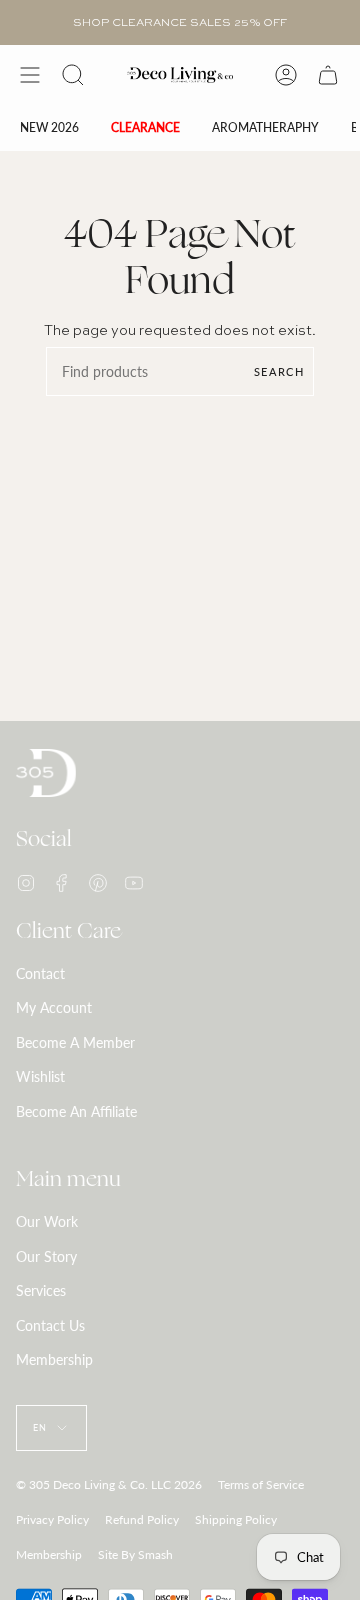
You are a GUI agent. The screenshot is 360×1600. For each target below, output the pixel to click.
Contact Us (50, 1325)
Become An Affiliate (76, 1111)
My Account (54, 1007)
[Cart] (328, 75)
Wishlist (40, 1076)
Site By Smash (135, 1554)
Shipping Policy (236, 1519)
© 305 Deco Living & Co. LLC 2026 (109, 1484)
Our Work (47, 1221)
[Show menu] (30, 75)
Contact (40, 973)
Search (279, 371)
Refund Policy (142, 1519)
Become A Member (75, 1042)
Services (41, 1290)
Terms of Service (261, 1484)
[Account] (286, 75)
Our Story (46, 1256)
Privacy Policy (52, 1519)
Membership (54, 1359)
